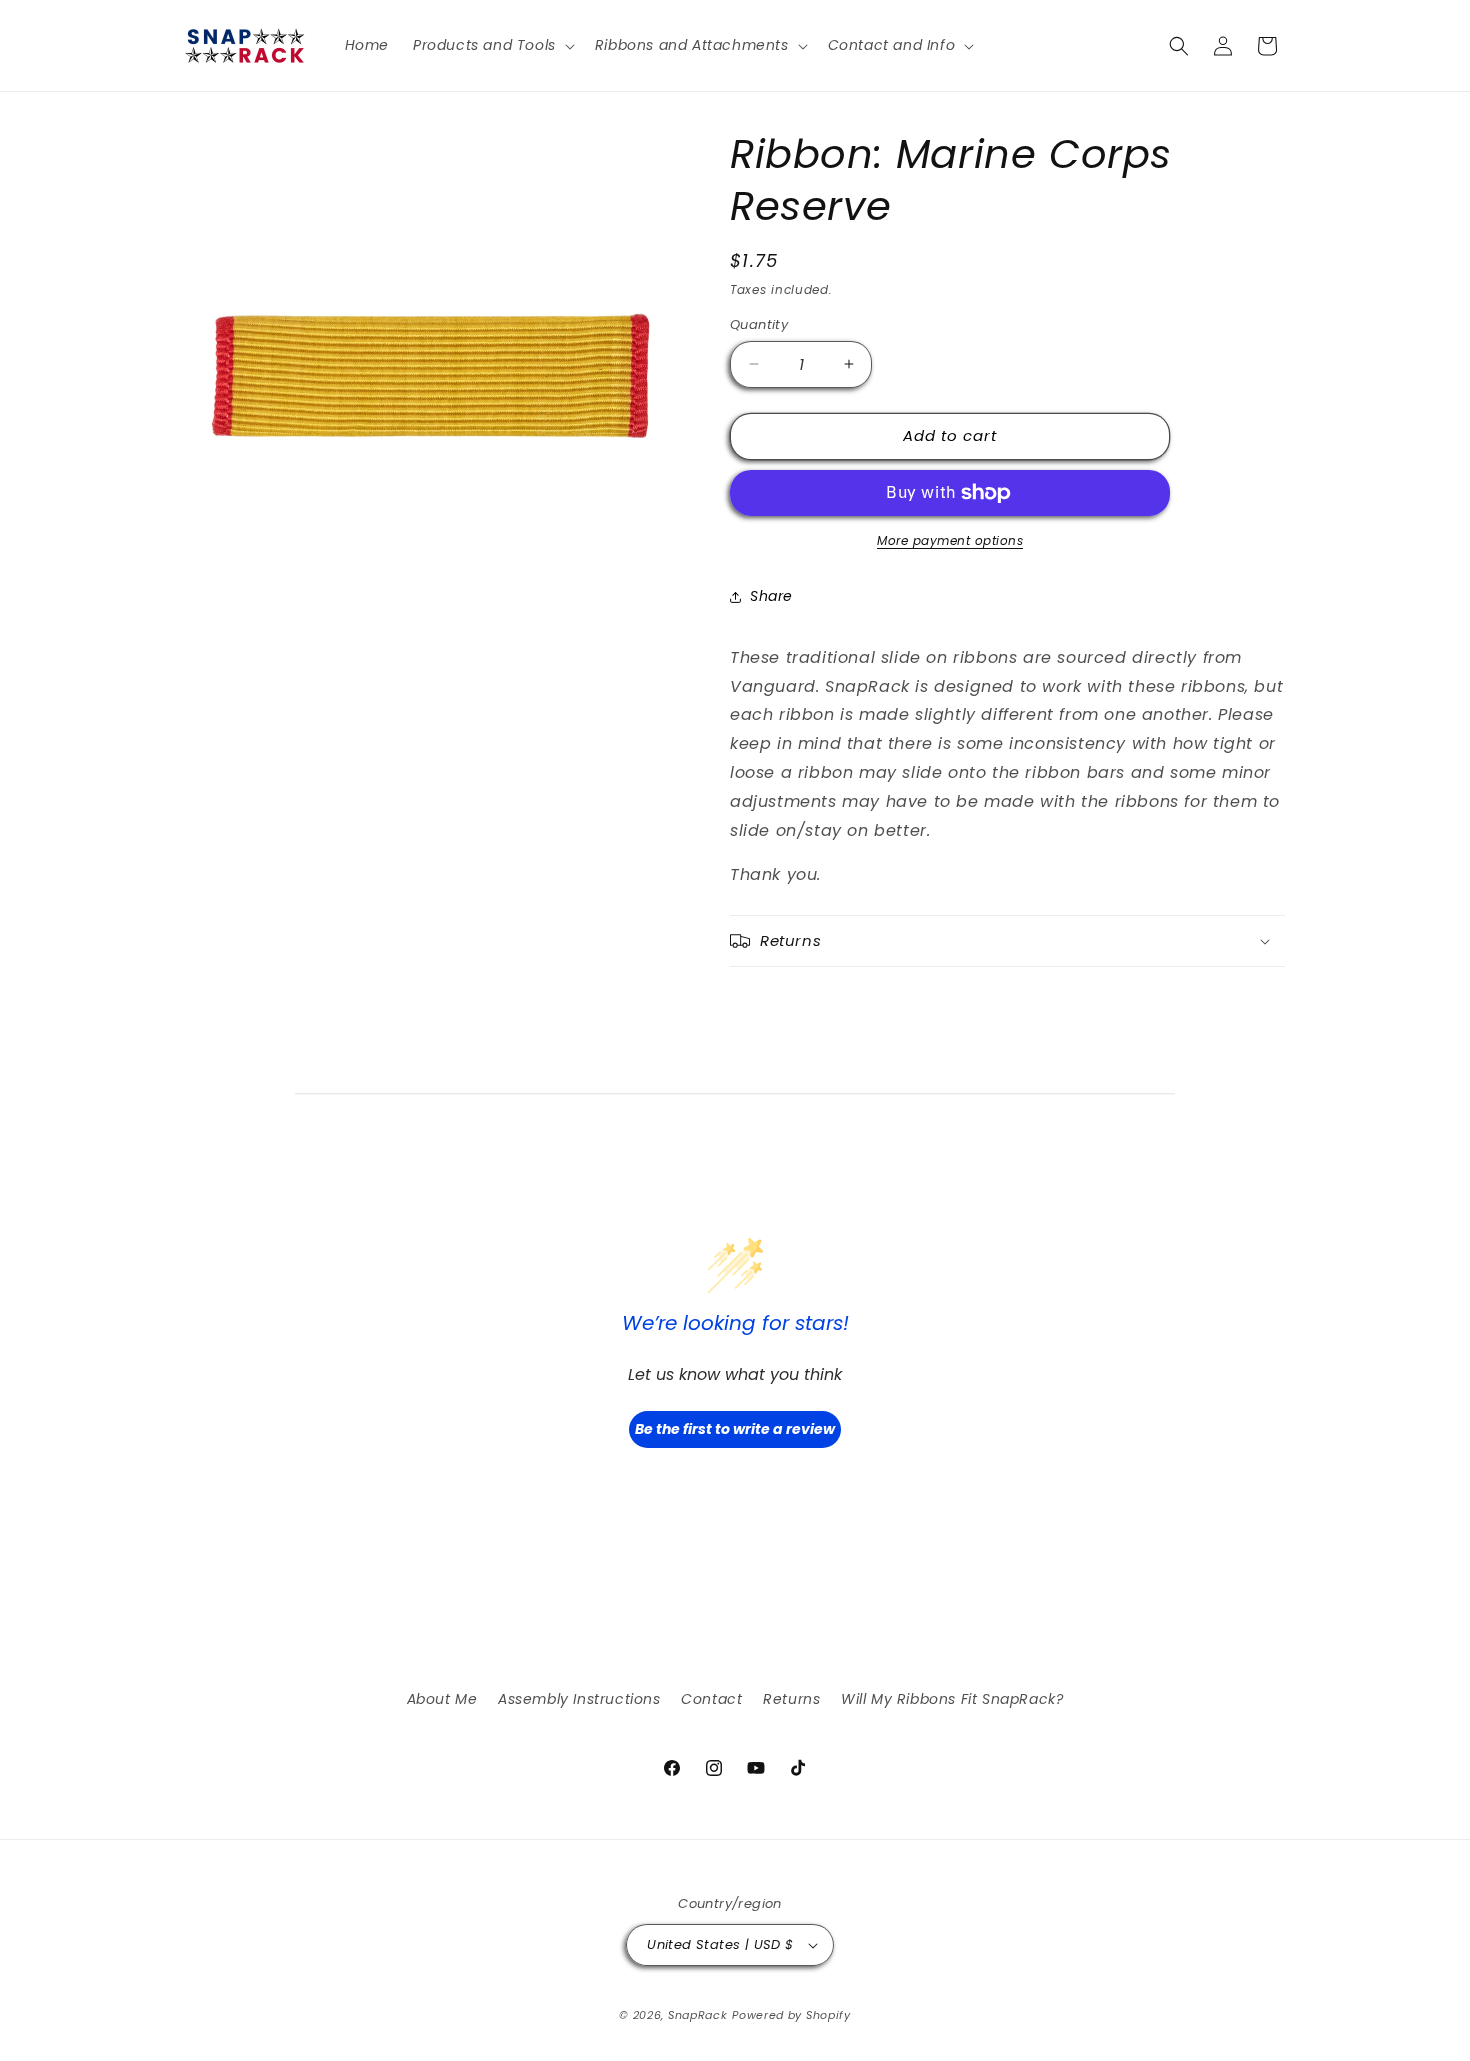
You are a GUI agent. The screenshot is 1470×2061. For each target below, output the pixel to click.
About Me (442, 1699)
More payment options (950, 540)
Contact (711, 1699)
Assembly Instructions (579, 1699)
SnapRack (698, 2015)
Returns (791, 1699)
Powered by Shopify (791, 2015)
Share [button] (771, 596)
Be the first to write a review (735, 1429)
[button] (492, 45)
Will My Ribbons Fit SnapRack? (952, 1699)
